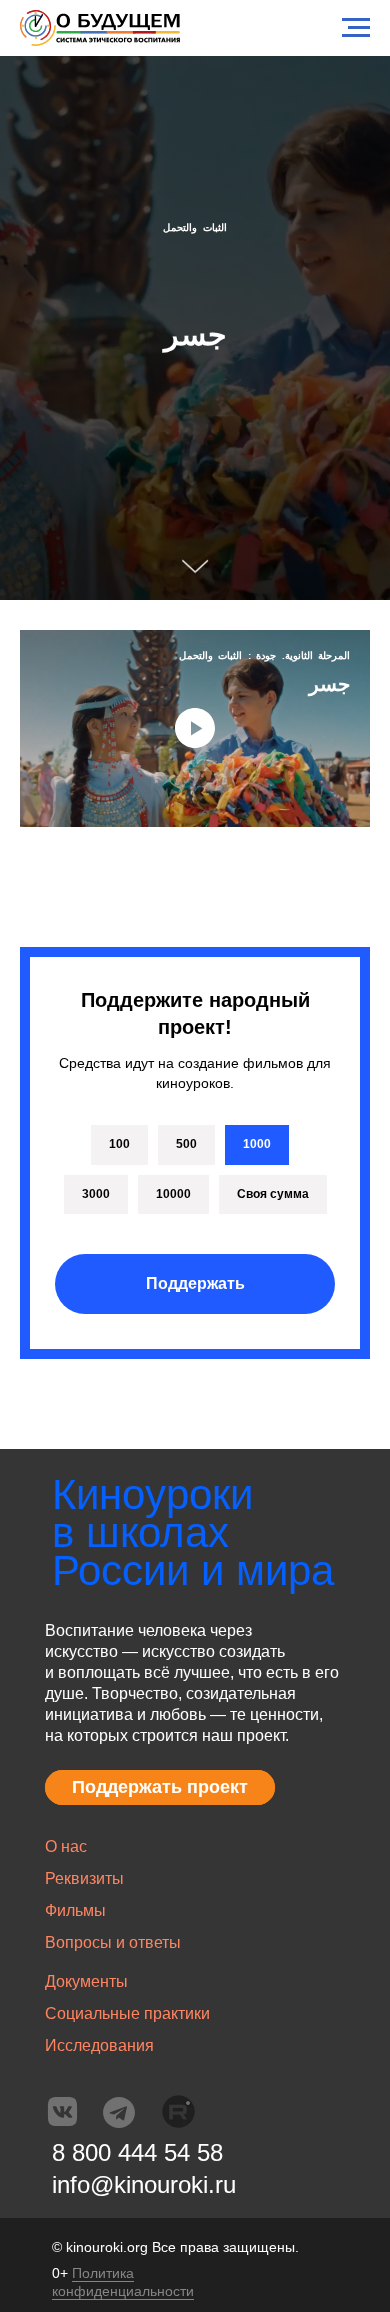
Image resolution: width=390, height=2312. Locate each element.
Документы (86, 1981)
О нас (66, 1846)
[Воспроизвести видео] (195, 728)
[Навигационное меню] (356, 28)
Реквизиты (84, 1878)
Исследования (99, 2045)
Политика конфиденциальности (123, 2282)
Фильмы (75, 1910)
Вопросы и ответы (113, 1942)
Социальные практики (127, 2013)
